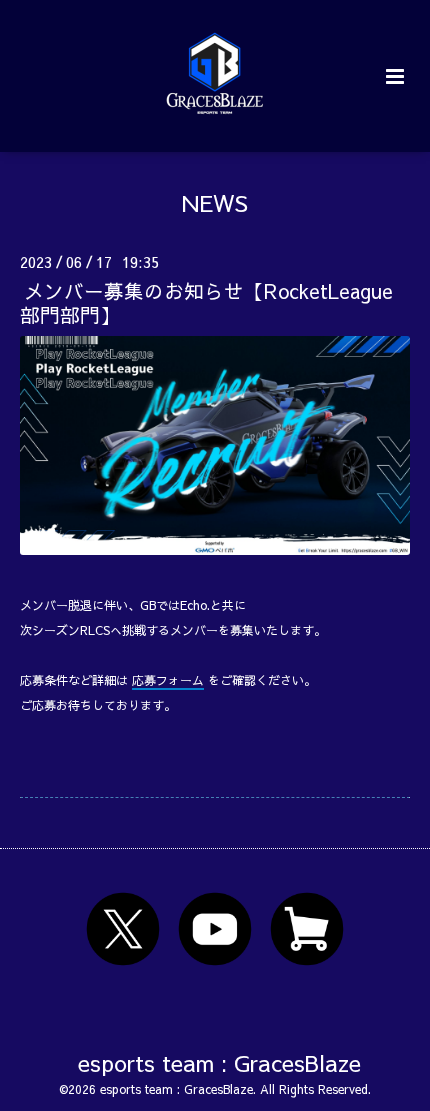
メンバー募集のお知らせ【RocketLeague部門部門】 (206, 302)
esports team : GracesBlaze (219, 1061)
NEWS (215, 202)
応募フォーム (168, 680)
